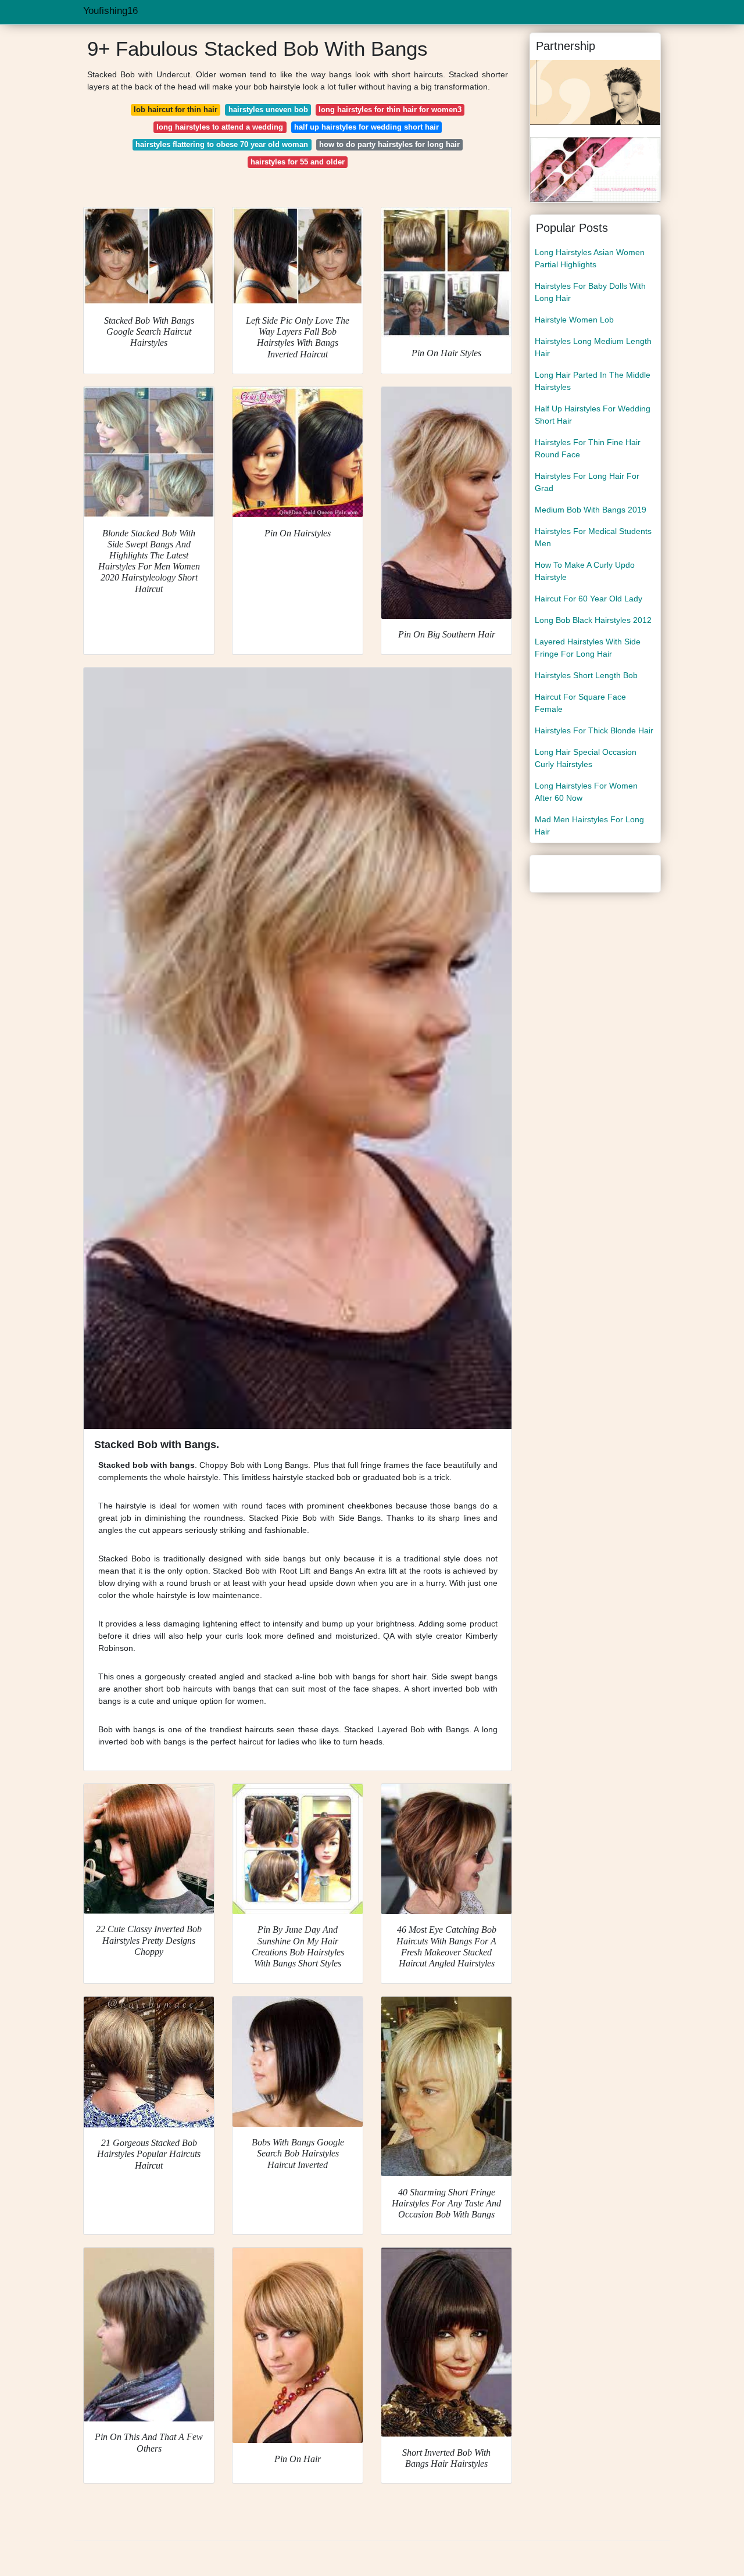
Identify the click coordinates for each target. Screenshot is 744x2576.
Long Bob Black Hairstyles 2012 (593, 620)
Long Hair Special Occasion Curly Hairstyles (586, 758)
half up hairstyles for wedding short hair (366, 127)
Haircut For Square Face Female (580, 703)
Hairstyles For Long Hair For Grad (587, 482)
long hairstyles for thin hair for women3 (390, 110)
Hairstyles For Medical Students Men (593, 537)
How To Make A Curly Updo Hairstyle (585, 571)
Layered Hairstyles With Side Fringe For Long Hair (588, 648)
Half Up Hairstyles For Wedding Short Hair (593, 415)
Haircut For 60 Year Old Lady (589, 599)
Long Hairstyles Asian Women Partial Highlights (590, 258)
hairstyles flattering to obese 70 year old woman (222, 144)
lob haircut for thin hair (176, 110)
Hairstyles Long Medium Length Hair (593, 347)
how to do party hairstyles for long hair (389, 144)
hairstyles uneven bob (268, 110)
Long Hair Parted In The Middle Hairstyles (593, 381)
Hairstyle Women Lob (574, 320)
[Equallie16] (595, 92)
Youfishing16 (110, 11)
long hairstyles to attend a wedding (220, 127)
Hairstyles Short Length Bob (586, 675)
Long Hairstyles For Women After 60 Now (586, 792)
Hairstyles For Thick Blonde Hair (594, 730)
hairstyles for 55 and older (298, 162)
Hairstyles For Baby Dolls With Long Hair (590, 292)
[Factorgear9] (595, 169)
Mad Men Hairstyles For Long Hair (589, 825)
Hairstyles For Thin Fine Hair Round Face (588, 448)
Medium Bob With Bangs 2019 (591, 510)
